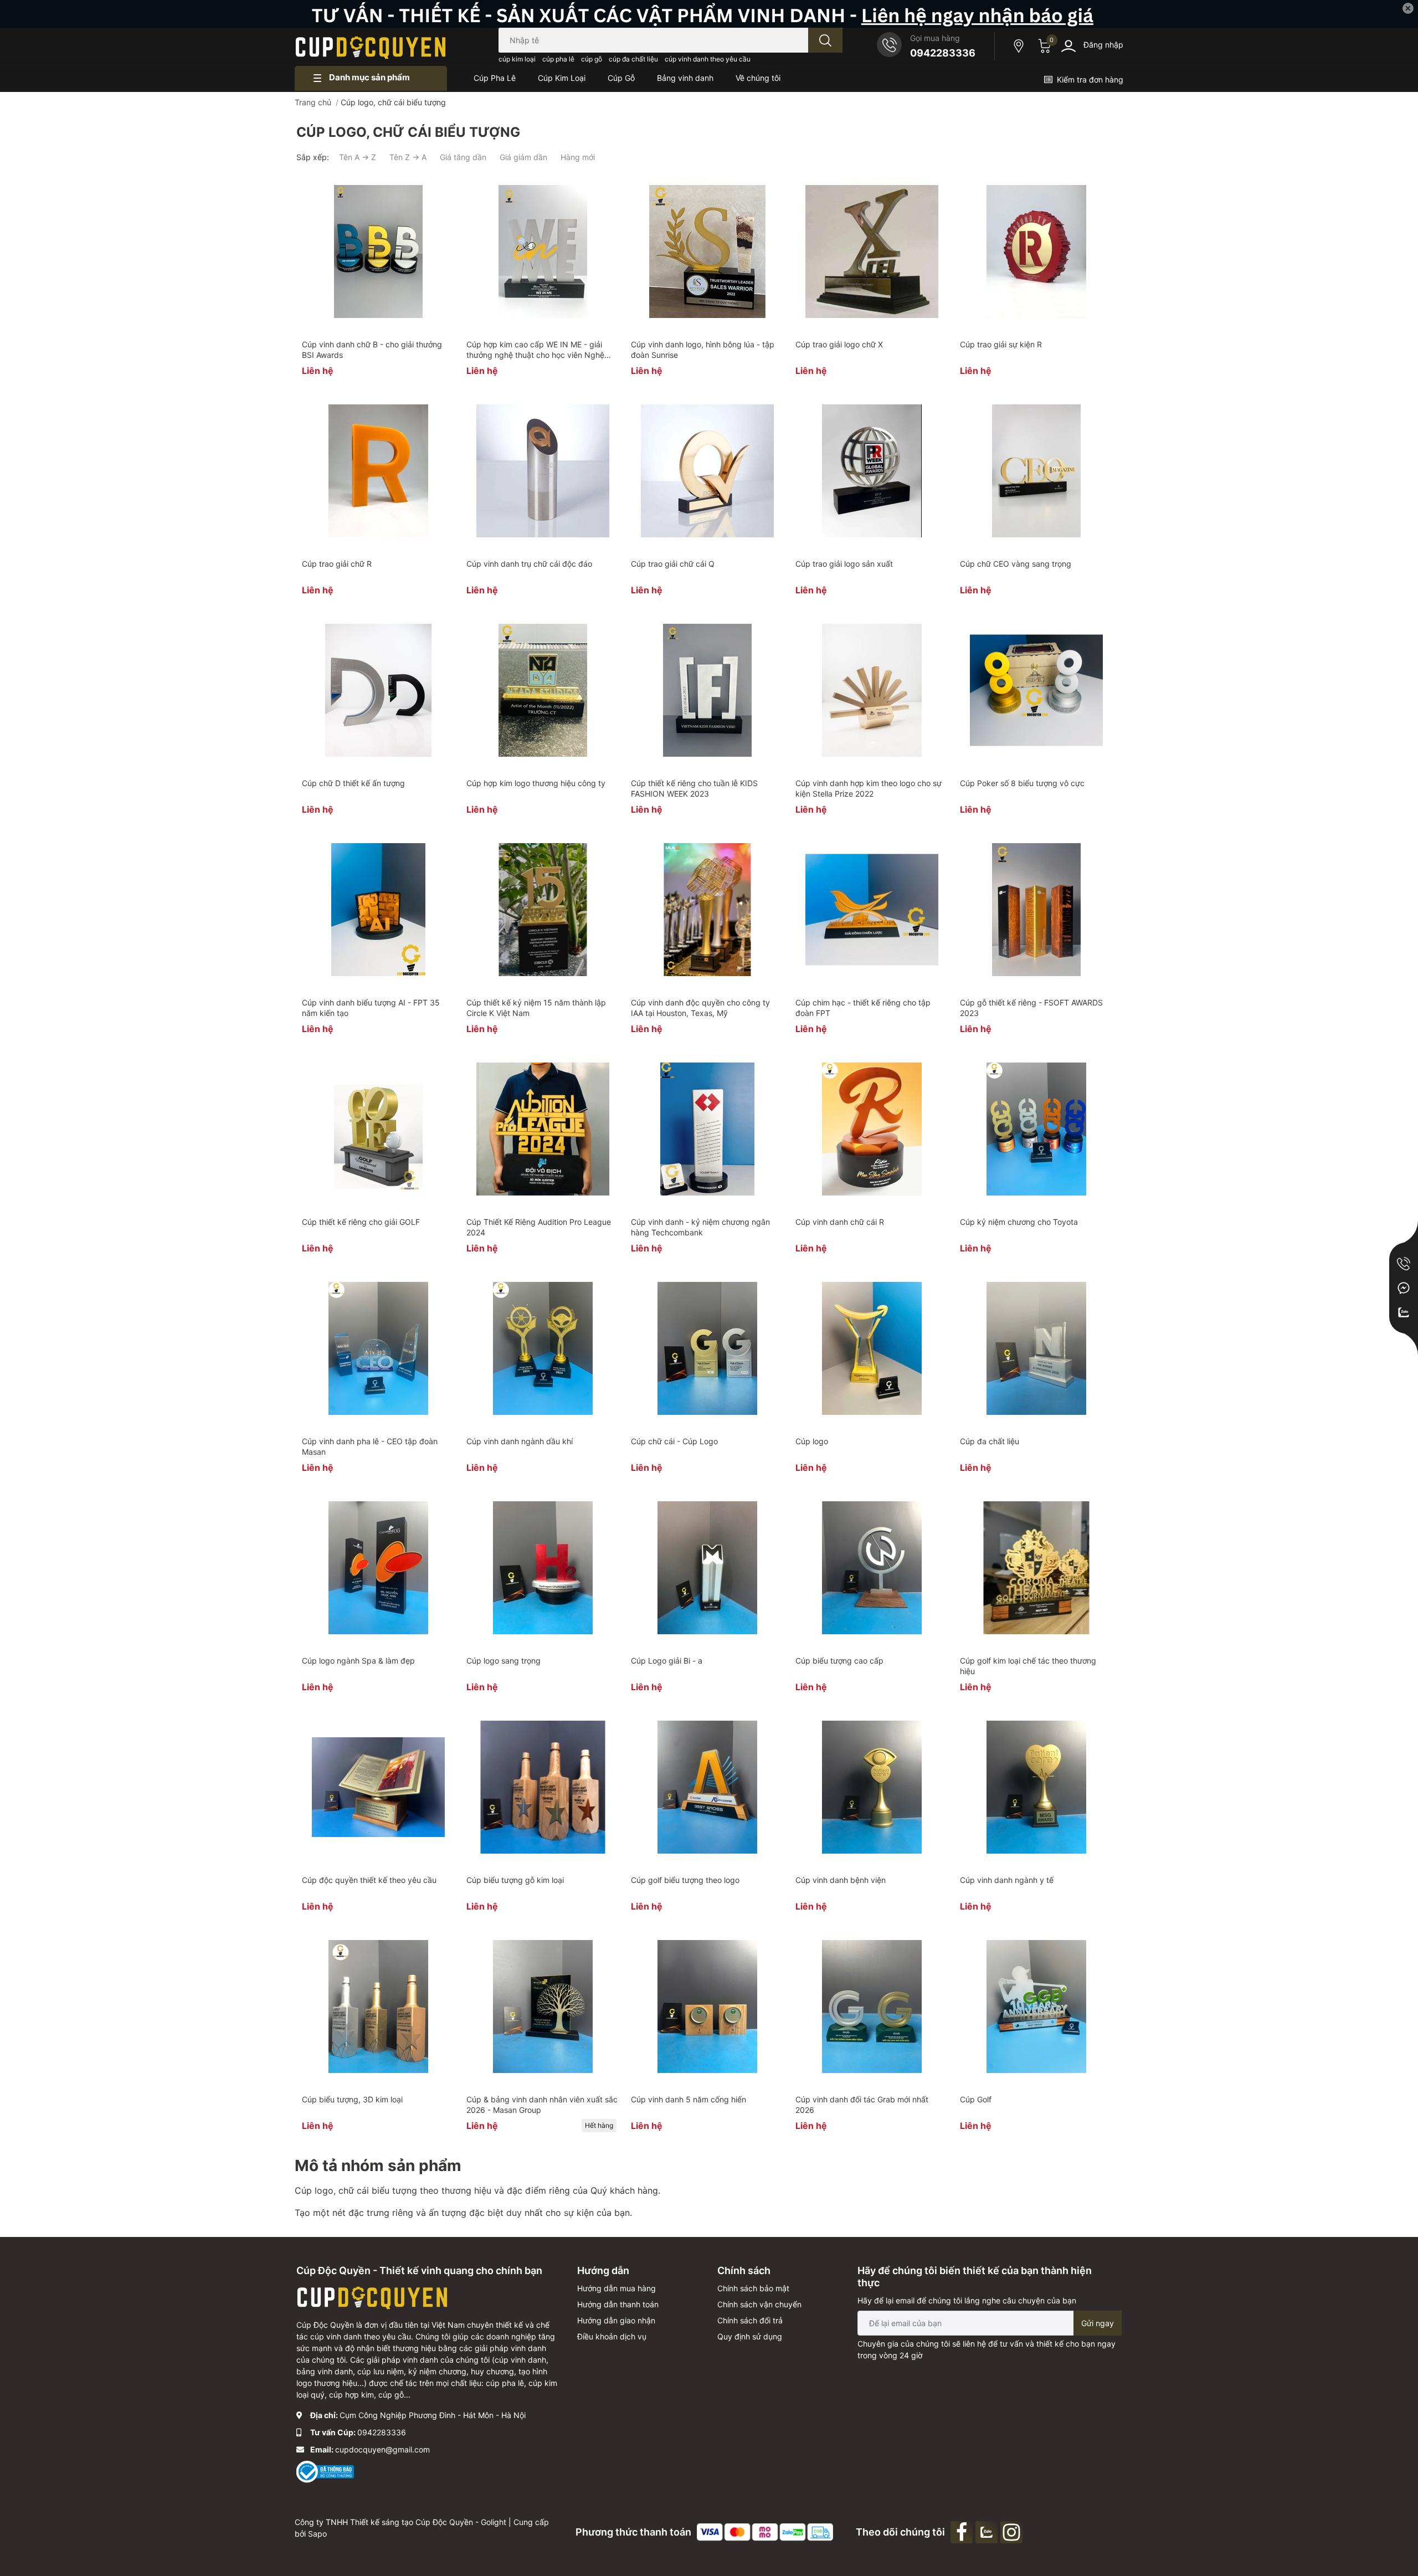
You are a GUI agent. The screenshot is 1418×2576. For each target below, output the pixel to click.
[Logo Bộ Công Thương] (325, 2471)
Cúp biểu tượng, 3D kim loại (352, 2099)
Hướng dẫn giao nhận (616, 2320)
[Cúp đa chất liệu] (1036, 1348)
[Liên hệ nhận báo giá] (709, 14)
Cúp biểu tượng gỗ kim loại (515, 1880)
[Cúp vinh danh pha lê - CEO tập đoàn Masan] (378, 1348)
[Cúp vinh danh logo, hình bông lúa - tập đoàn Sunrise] (707, 252)
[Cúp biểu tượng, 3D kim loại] (378, 2007)
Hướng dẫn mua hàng (616, 2288)
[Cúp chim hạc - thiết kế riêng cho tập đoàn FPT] (872, 910)
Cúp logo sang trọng (504, 1661)
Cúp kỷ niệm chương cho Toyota (1019, 1222)
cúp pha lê (558, 59)
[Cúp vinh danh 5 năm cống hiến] (707, 2007)
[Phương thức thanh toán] (765, 2531)
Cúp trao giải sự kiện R (1001, 344)
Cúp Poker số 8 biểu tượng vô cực (1022, 783)
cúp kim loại (517, 59)
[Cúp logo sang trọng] (543, 1568)
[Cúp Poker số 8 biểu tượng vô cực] (1036, 690)
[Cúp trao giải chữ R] (378, 471)
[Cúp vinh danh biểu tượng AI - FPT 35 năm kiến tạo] (378, 910)
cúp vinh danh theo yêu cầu (708, 59)
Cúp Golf (976, 2099)
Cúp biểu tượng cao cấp (839, 1661)
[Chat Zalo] (1404, 1312)
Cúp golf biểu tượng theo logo (685, 1880)
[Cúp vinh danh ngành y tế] (1036, 1787)
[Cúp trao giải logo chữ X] (872, 252)
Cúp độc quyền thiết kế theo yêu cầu (369, 1880)
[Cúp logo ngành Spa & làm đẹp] (378, 1568)
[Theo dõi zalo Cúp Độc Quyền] (988, 2531)
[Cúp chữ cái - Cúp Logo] (707, 1348)
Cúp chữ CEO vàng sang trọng (1016, 564)
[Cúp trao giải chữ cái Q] (707, 471)
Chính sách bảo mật (753, 2288)
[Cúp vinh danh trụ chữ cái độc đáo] (543, 471)
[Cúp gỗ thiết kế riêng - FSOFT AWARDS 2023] (1036, 910)
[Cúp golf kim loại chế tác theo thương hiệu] (1036, 1568)
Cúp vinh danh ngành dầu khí (520, 1441)
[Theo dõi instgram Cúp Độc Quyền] (1013, 2531)
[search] (825, 40)
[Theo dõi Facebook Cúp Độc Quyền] (963, 2531)
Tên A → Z (358, 157)
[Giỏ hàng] (1043, 46)
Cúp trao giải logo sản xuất (844, 564)
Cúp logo (812, 1441)
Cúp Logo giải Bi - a (667, 1661)
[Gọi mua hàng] (1404, 1264)
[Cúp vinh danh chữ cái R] (872, 1129)
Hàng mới (578, 157)
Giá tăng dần (463, 157)
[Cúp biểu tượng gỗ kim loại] (543, 1787)
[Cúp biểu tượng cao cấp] (872, 1568)
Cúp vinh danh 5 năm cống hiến (689, 2099)
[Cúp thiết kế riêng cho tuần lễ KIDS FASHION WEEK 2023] (707, 690)
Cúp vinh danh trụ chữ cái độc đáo (529, 564)
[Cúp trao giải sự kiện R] (1036, 252)
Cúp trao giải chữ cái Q (673, 564)
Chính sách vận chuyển (759, 2304)
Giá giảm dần (523, 157)
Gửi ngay (1098, 2323)
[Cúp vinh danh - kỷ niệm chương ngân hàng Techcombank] (707, 1129)
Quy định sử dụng (750, 2336)
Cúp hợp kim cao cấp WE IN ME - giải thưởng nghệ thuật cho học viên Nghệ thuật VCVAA (535, 355)
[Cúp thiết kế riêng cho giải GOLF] (378, 1129)
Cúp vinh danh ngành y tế (1007, 1880)
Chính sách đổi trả (750, 2320)
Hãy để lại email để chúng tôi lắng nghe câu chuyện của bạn (967, 2300)
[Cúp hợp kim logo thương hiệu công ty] (543, 690)
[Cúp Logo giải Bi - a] (707, 1568)
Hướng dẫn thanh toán (618, 2304)
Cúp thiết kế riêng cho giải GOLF (361, 1222)
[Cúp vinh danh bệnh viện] (872, 1787)
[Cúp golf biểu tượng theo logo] (707, 1787)
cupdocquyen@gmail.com (382, 2449)
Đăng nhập (1103, 45)
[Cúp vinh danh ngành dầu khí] (543, 1348)
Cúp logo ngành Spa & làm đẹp (358, 1661)
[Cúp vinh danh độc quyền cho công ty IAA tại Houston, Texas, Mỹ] (707, 910)
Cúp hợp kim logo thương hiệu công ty (536, 783)
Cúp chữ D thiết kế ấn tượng (353, 783)
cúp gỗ (592, 59)
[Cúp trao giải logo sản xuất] (872, 471)
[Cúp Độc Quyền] (371, 46)
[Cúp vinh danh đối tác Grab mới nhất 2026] (872, 2007)
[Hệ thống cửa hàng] (1020, 46)
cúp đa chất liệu (633, 59)
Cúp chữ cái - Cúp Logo (674, 1441)
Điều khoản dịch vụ (612, 2336)
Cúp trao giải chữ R (337, 564)
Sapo (317, 2534)
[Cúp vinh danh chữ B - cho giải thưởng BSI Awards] (378, 252)
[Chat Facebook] (1404, 1288)
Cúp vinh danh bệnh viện (841, 1880)
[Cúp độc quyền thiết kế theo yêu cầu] (378, 1787)
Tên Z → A (408, 157)
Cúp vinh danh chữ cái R (840, 1222)
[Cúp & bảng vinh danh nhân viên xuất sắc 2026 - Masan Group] (543, 2007)
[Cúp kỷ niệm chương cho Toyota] (1036, 1129)
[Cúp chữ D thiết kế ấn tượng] (378, 690)
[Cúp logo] (872, 1348)
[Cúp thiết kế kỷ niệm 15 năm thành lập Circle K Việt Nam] (543, 910)
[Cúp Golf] (1036, 2007)
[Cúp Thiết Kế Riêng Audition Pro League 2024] (543, 1129)
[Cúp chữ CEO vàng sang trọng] (1036, 471)
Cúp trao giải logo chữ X (839, 344)
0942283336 (943, 53)
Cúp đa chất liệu (990, 1441)
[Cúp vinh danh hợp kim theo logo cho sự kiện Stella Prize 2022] (872, 690)
